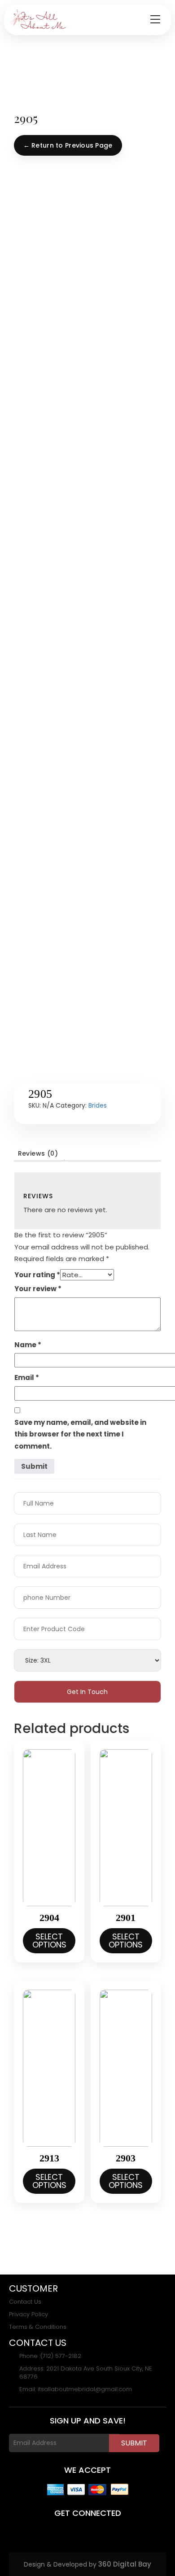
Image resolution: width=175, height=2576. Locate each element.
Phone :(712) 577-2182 (50, 2356)
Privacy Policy (28, 2314)
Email (27, 1378)
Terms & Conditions (38, 2327)
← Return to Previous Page (68, 145)
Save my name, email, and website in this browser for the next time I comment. (80, 1434)
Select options (49, 1941)
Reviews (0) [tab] (38, 1153)
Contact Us (25, 2302)
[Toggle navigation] (155, 20)
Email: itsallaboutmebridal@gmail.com (76, 2389)
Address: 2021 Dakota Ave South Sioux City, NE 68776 (86, 2373)
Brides (98, 1105)
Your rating (37, 1275)
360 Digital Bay (125, 2564)
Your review (38, 1289)
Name (28, 1345)
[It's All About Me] (38, 20)
